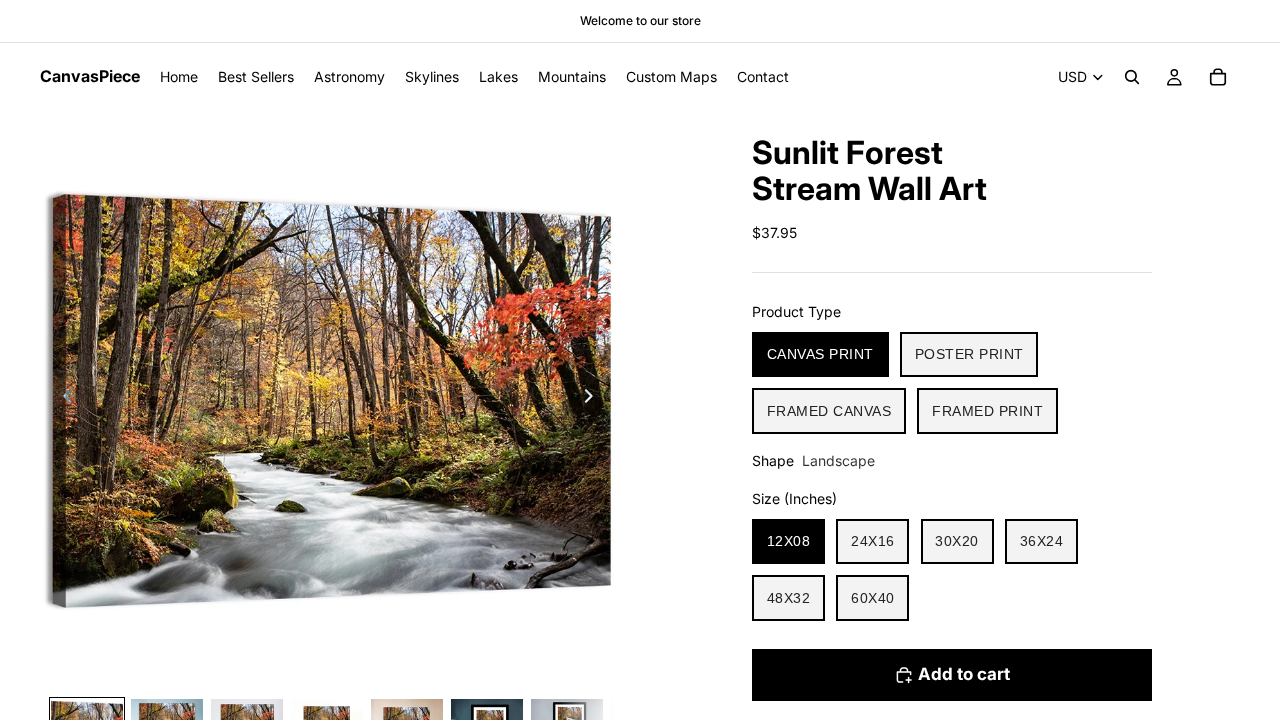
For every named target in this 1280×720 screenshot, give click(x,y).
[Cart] (1218, 77)
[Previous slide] (62, 399)
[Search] (1132, 77)
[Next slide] (594, 399)
